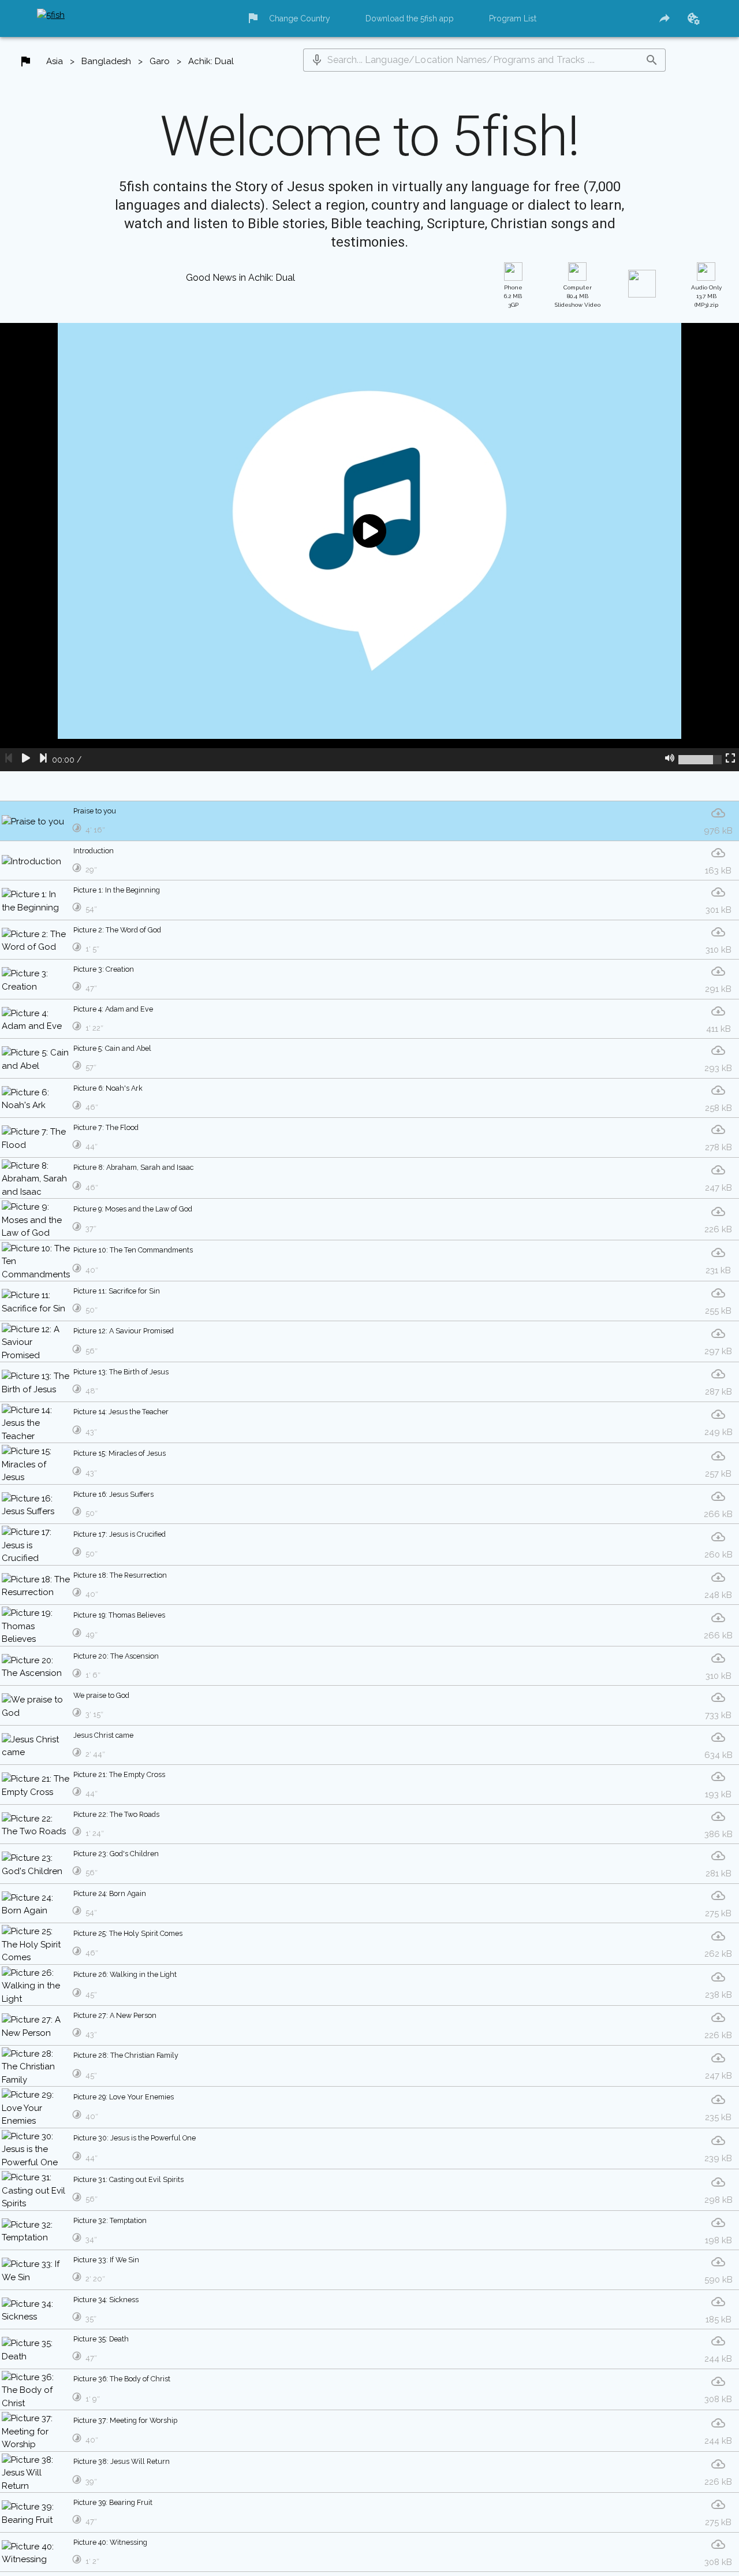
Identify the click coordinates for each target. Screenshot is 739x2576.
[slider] (700, 779)
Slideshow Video (578, 316)
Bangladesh (108, 64)
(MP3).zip (707, 316)
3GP (513, 316)
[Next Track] (43, 779)
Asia (55, 64)
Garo (162, 64)
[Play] (26, 779)
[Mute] (670, 779)
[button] (319, 62)
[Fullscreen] (730, 779)
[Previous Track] (9, 779)
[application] (369, 567)
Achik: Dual (214, 64)
